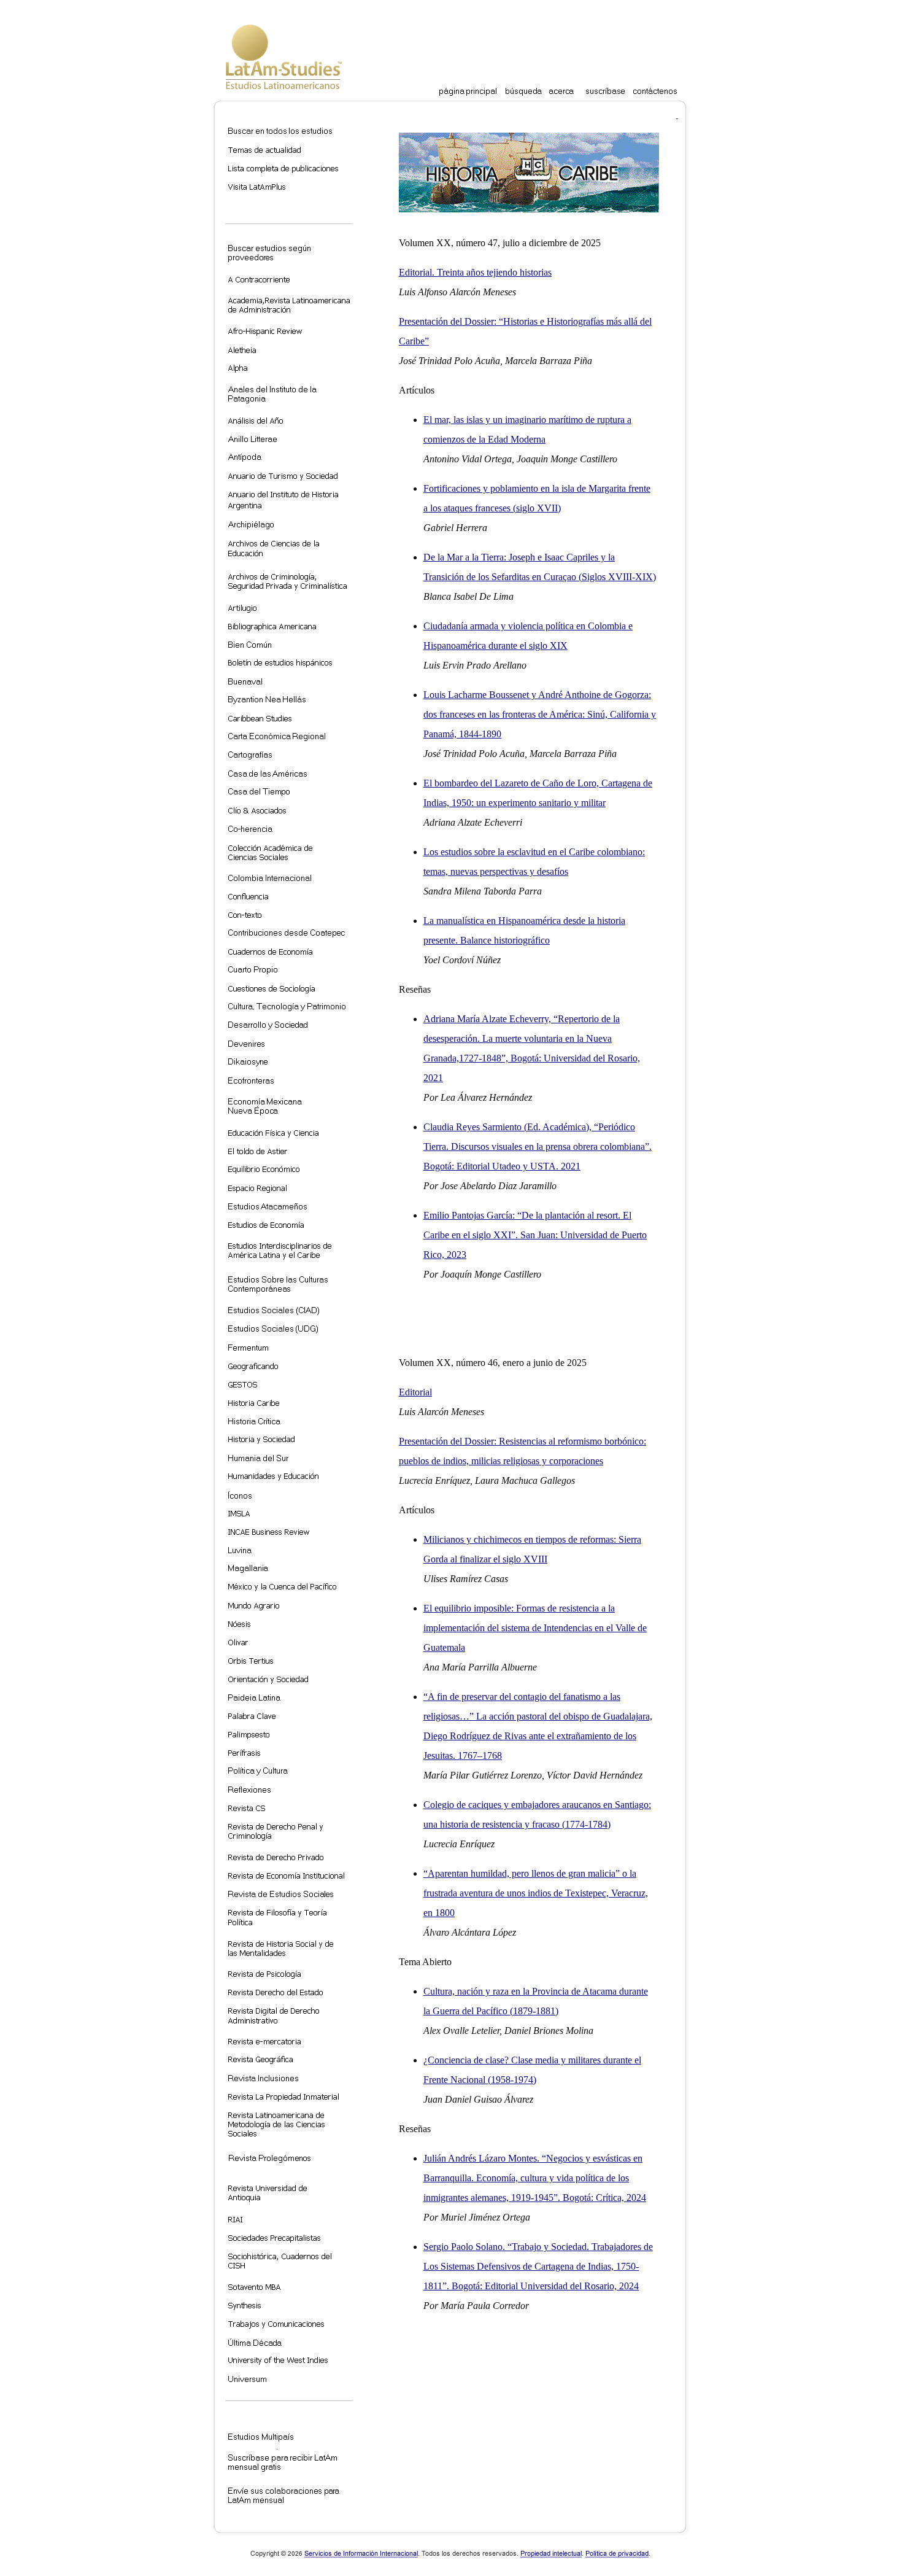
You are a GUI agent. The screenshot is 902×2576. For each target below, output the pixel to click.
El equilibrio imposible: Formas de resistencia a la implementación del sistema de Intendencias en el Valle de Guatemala (535, 1628)
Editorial (415, 1392)
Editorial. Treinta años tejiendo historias (475, 272)
